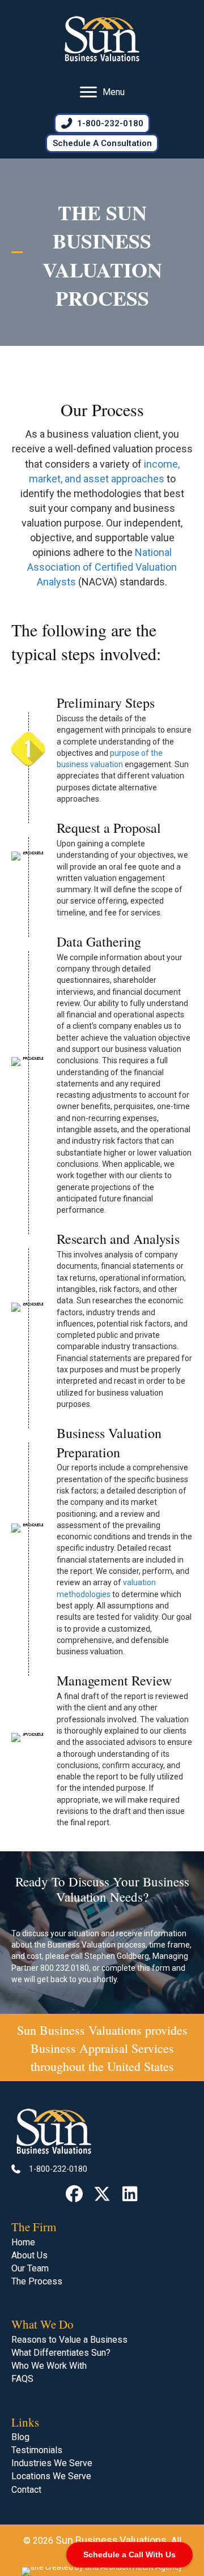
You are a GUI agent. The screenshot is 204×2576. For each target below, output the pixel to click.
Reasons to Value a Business (69, 2340)
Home (23, 2242)
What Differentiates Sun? (61, 2353)
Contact (26, 2490)
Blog (20, 2437)
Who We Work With (49, 2366)
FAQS (22, 2379)
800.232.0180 (65, 1968)
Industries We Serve (52, 2463)
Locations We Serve (51, 2476)
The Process (37, 2281)
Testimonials (37, 2450)
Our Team (30, 2268)
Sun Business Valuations (79, 2030)
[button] (75, 2194)
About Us (29, 2255)
